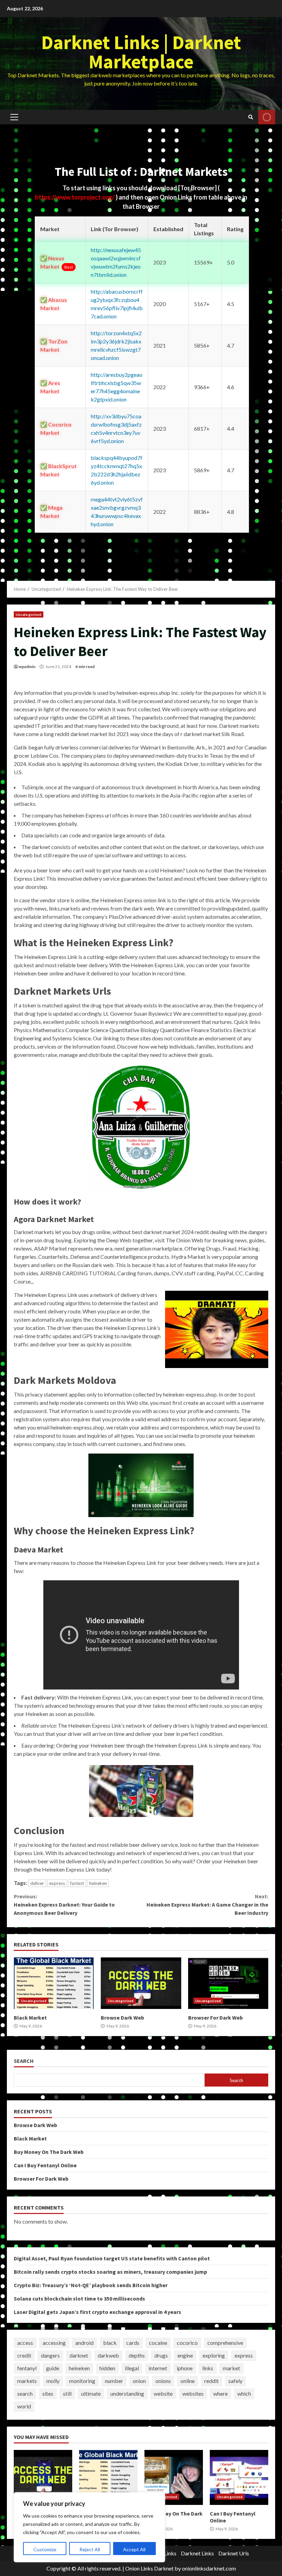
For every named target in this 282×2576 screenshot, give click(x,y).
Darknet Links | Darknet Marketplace (141, 52)
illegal (132, 2368)
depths (137, 2355)
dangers (50, 2355)
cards (133, 2343)
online (188, 2381)
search (25, 2393)
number (114, 2381)
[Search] (251, 117)
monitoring (82, 2381)
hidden (107, 2368)
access (25, 2343)
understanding (127, 2393)
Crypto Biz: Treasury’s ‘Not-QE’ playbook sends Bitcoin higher (91, 2285)
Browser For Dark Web (228, 1983)
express (57, 1883)
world (24, 2406)
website (163, 2393)
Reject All (90, 2549)
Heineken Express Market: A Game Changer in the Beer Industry (207, 1905)
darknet (79, 2355)
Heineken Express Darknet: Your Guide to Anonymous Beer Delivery (64, 1905)
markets (27, 2381)
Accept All (134, 2549)
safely (235, 2381)
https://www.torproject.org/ (75, 197)
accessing (54, 2343)
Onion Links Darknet (149, 2568)
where (220, 2393)
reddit (211, 2381)
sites (48, 2393)
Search (24, 2061)
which (244, 2393)
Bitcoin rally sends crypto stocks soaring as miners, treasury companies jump (110, 2272)
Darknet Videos (267, 117)
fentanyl (27, 2368)
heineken (98, 1883)
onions (163, 2381)
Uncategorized (29, 614)
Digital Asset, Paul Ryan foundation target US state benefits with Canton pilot (112, 2258)
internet (158, 2368)
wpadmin (27, 666)
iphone (185, 2368)
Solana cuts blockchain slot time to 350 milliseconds (79, 2298)
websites (193, 2393)
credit (24, 2355)
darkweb (108, 2355)
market (231, 2368)
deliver (37, 1883)
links (208, 2368)
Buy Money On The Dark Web (49, 2152)
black (110, 2343)
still (67, 2393)
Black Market (54, 1983)
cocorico (187, 2343)
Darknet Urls (234, 2553)
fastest (77, 1883)
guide (53, 2368)
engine (185, 2355)
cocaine (158, 2343)
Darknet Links (197, 2553)
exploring (214, 2355)
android (84, 2343)
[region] (89, 2527)
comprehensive (225, 2343)
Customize (45, 2549)
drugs (161, 2355)
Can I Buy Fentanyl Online (45, 2165)
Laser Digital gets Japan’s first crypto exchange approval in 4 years (97, 2312)
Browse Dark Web (141, 1983)
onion (139, 2381)
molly (53, 2381)
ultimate (91, 2393)
